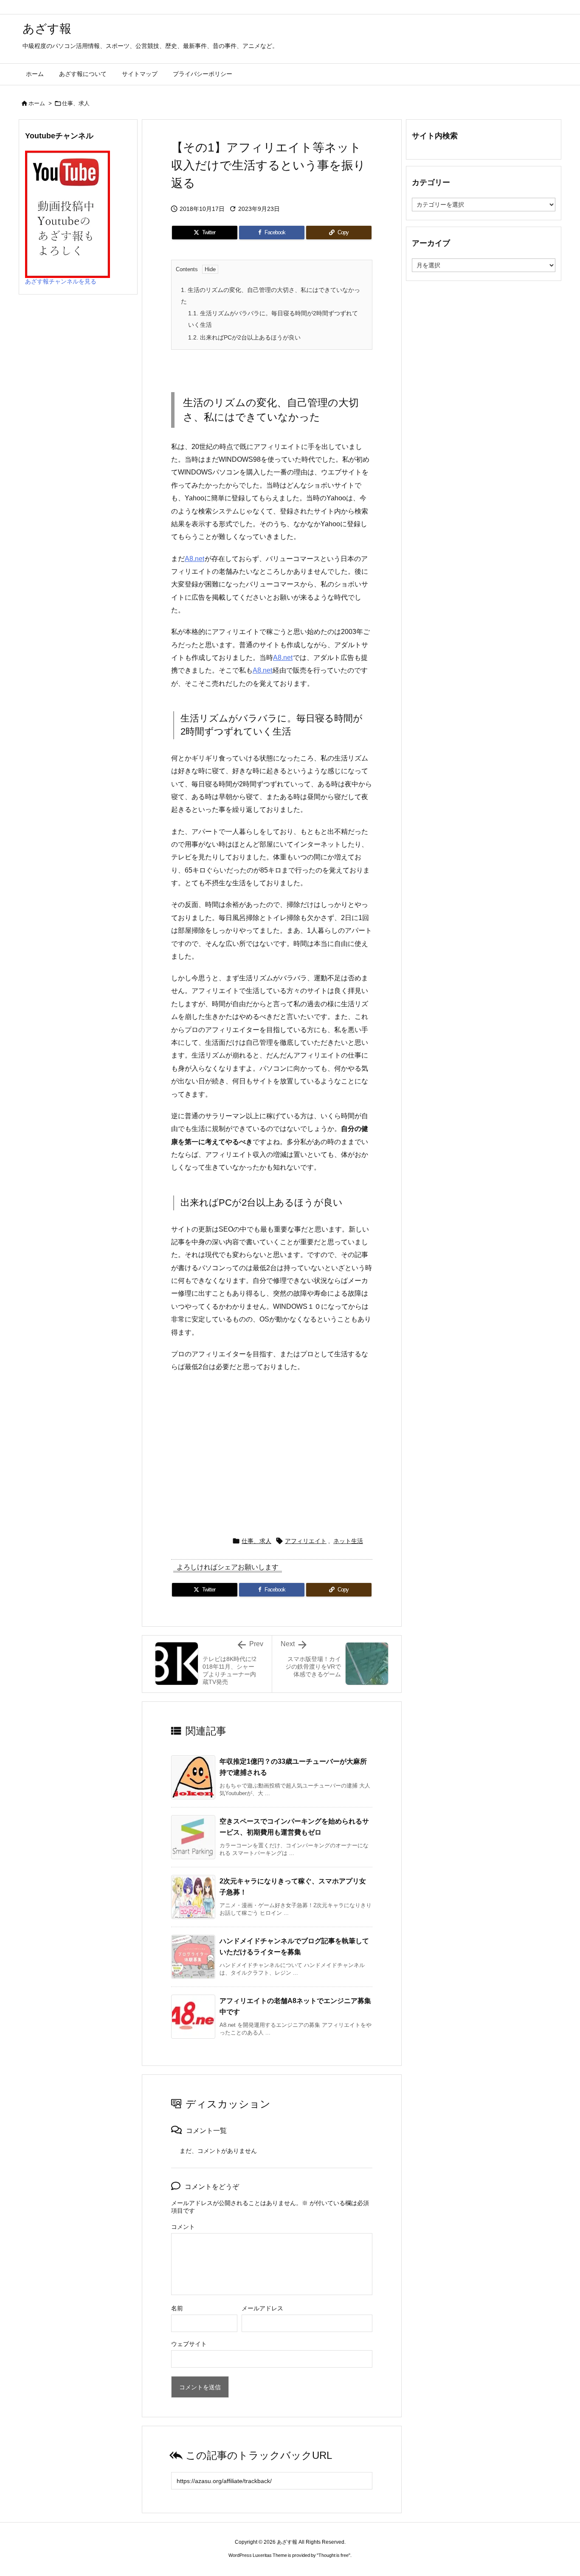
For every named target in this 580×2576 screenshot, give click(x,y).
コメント (183, 2227)
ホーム (37, 103)
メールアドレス (262, 2308)
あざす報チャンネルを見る (61, 281)
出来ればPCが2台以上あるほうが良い (244, 337)
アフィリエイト (306, 1541)
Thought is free (334, 2555)
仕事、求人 (76, 103)
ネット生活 (348, 1541)
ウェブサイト (189, 2344)
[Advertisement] (272, 1450)
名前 (177, 2308)
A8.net (194, 559)
